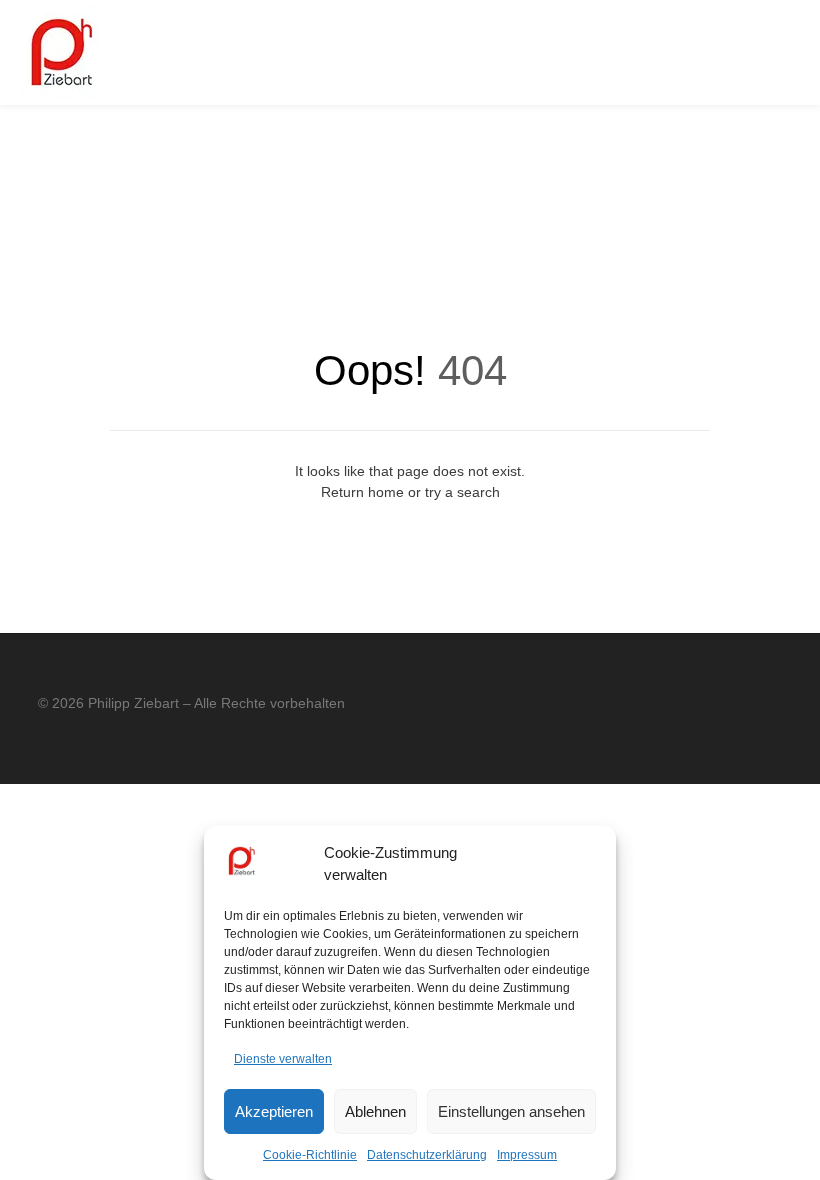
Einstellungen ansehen (511, 1111)
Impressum (527, 1155)
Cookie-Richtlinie (310, 1155)
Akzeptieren (274, 1111)
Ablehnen (375, 1111)
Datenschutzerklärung (427, 1155)
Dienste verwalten (283, 1059)
